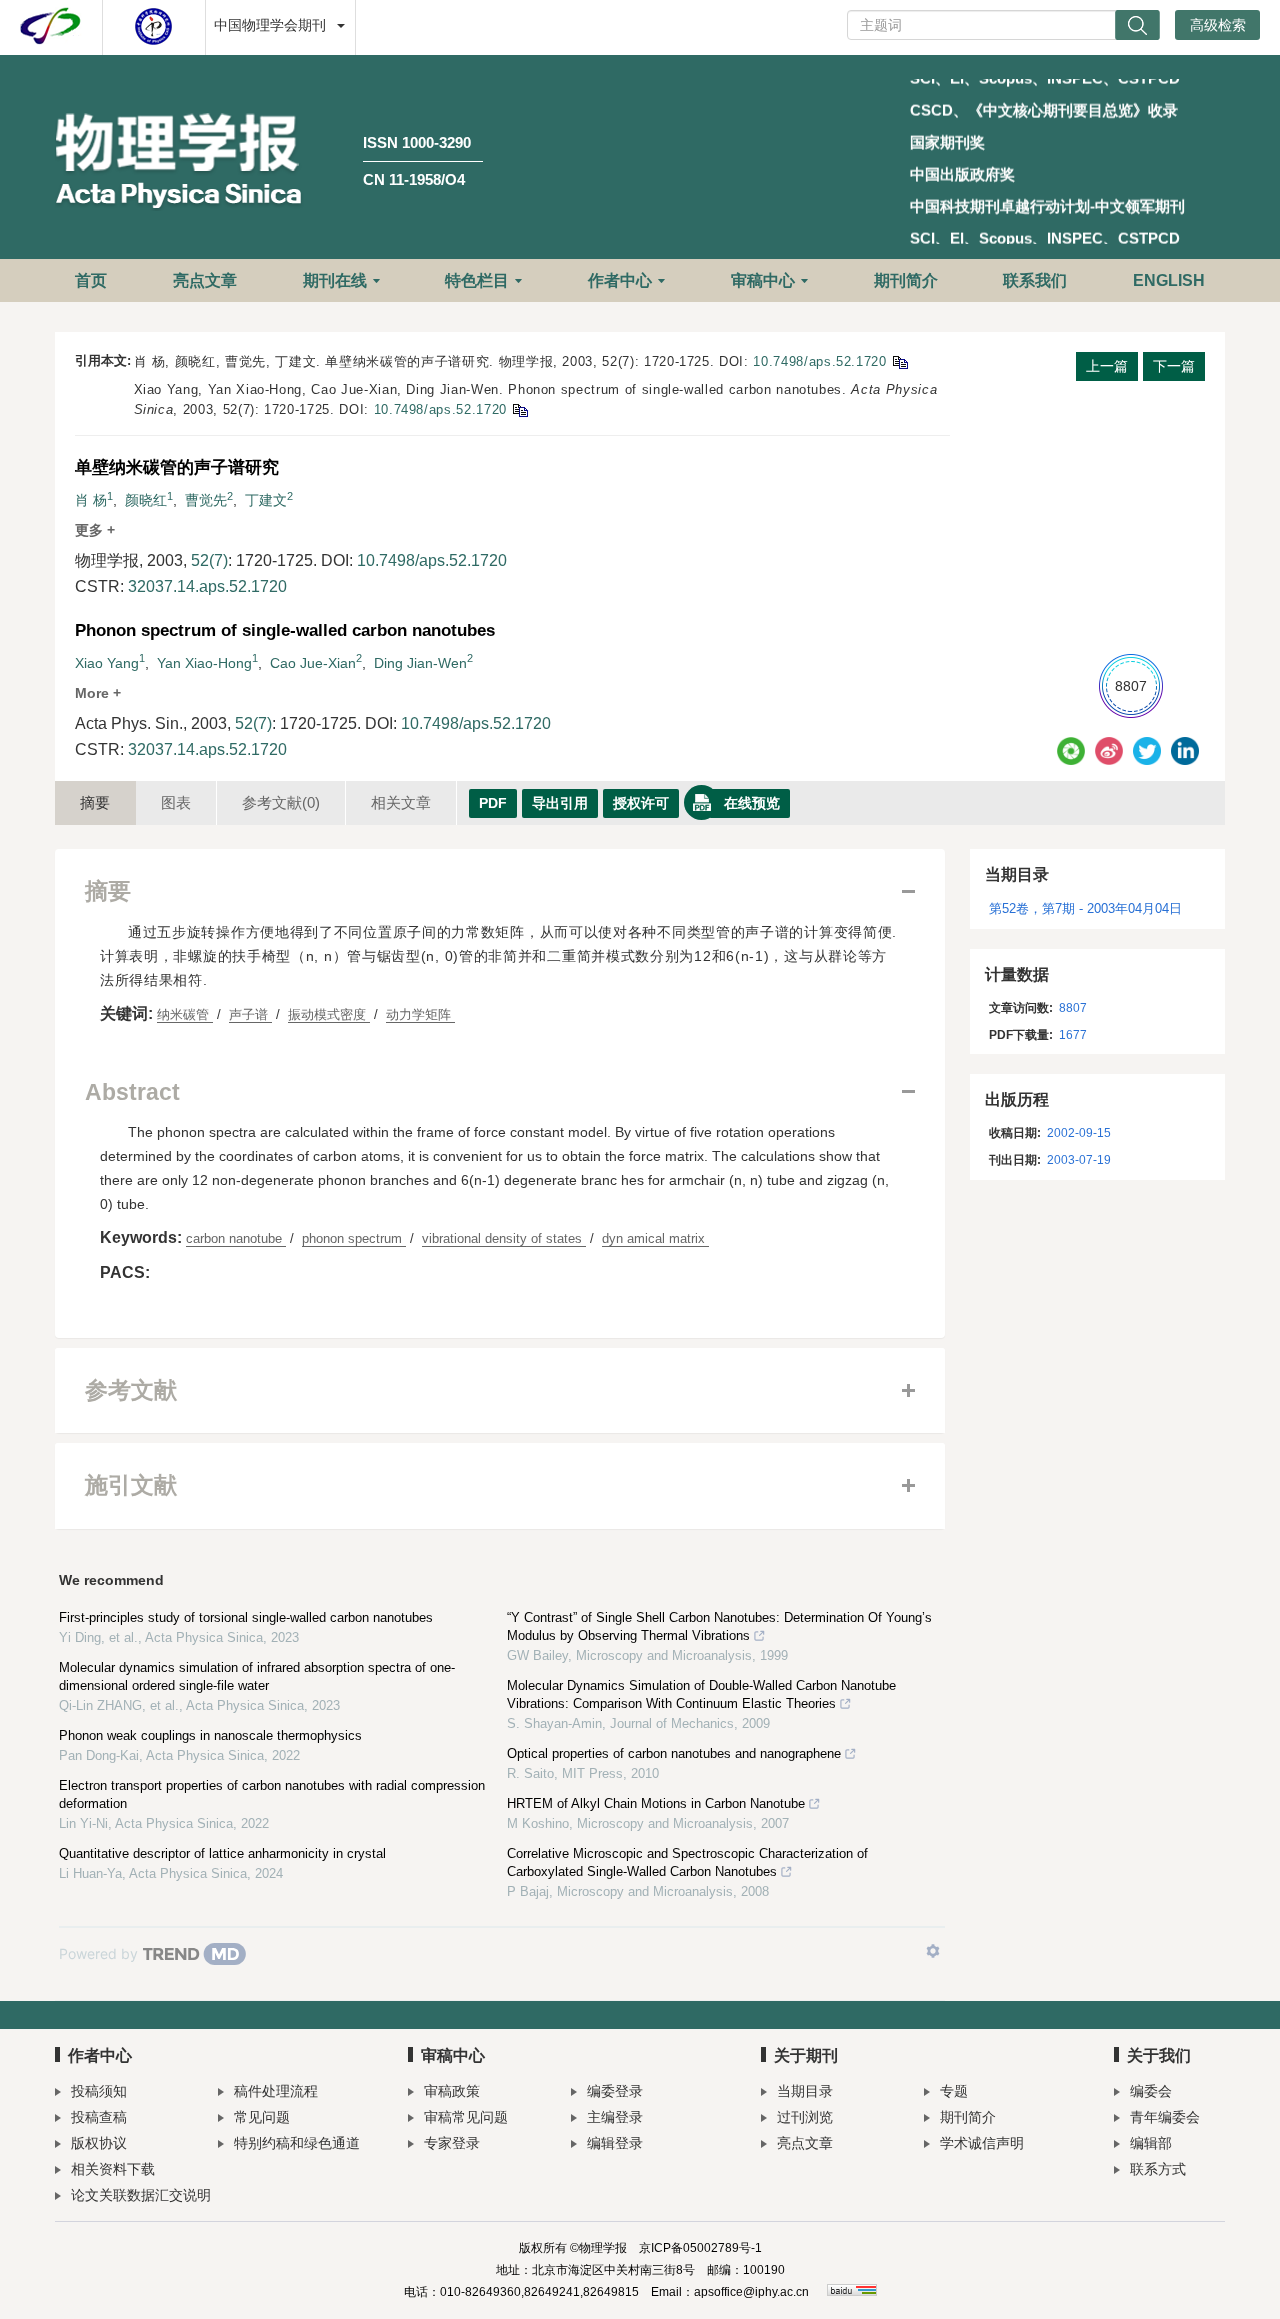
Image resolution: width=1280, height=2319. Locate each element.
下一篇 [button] (1174, 366)
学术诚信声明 (982, 2143)
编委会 (1151, 2091)
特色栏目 (477, 280)
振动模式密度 (329, 1014)
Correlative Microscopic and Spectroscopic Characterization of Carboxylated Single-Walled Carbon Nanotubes (687, 1862)
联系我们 (1035, 280)
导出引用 (560, 803)
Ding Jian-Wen (420, 663)
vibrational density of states (504, 1238)
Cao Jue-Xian (313, 663)
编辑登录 (615, 2143)
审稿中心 (763, 280)
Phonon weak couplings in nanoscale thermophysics (210, 1735)
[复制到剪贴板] (899, 361)
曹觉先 (206, 500)
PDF (493, 803)
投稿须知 (99, 2091)
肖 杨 (91, 500)
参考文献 (281, 802)
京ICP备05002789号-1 (700, 2248)
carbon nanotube (236, 1238)
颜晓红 (146, 500)
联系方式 (1158, 2169)
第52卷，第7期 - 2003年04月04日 (1085, 908)
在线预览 (752, 803)
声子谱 (250, 1014)
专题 (954, 2091)
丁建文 (266, 500)
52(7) (209, 560)
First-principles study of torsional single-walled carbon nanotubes (246, 1617)
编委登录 (615, 2091)
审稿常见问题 (466, 2117)
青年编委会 (1165, 2117)
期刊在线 (335, 280)
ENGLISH (1169, 280)
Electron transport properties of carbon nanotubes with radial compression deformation (272, 1794)
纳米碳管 (185, 1014)
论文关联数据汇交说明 (141, 2195)
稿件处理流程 (276, 2091)
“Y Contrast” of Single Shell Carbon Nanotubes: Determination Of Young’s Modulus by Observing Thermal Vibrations (719, 1626)
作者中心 (620, 280)
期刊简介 (906, 280)
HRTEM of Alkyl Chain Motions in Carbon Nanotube (656, 1803)
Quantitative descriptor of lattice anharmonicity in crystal (222, 1853)
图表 (176, 802)
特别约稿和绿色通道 (297, 2143)
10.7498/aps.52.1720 (819, 361)
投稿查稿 (99, 2117)
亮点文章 (205, 280)
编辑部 (1151, 2143)
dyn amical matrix (655, 1238)
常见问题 (262, 2117)
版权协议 (99, 2143)
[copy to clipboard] (519, 409)
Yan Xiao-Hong (204, 663)
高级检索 (1218, 25)
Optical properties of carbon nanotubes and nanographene (674, 1753)
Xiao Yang (107, 663)
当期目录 (805, 2091)
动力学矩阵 (420, 1014)
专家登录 (452, 2143)
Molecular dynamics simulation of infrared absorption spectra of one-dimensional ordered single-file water (257, 1676)
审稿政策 (452, 2091)
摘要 (95, 802)
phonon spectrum (354, 1238)
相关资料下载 (113, 2169)
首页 (91, 280)
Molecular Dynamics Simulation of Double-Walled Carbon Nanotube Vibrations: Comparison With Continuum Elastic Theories (701, 1694)
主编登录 (615, 2117)
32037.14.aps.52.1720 (207, 586)
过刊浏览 (805, 2117)
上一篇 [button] (1107, 366)
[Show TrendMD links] (933, 1951)
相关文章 (401, 802)
